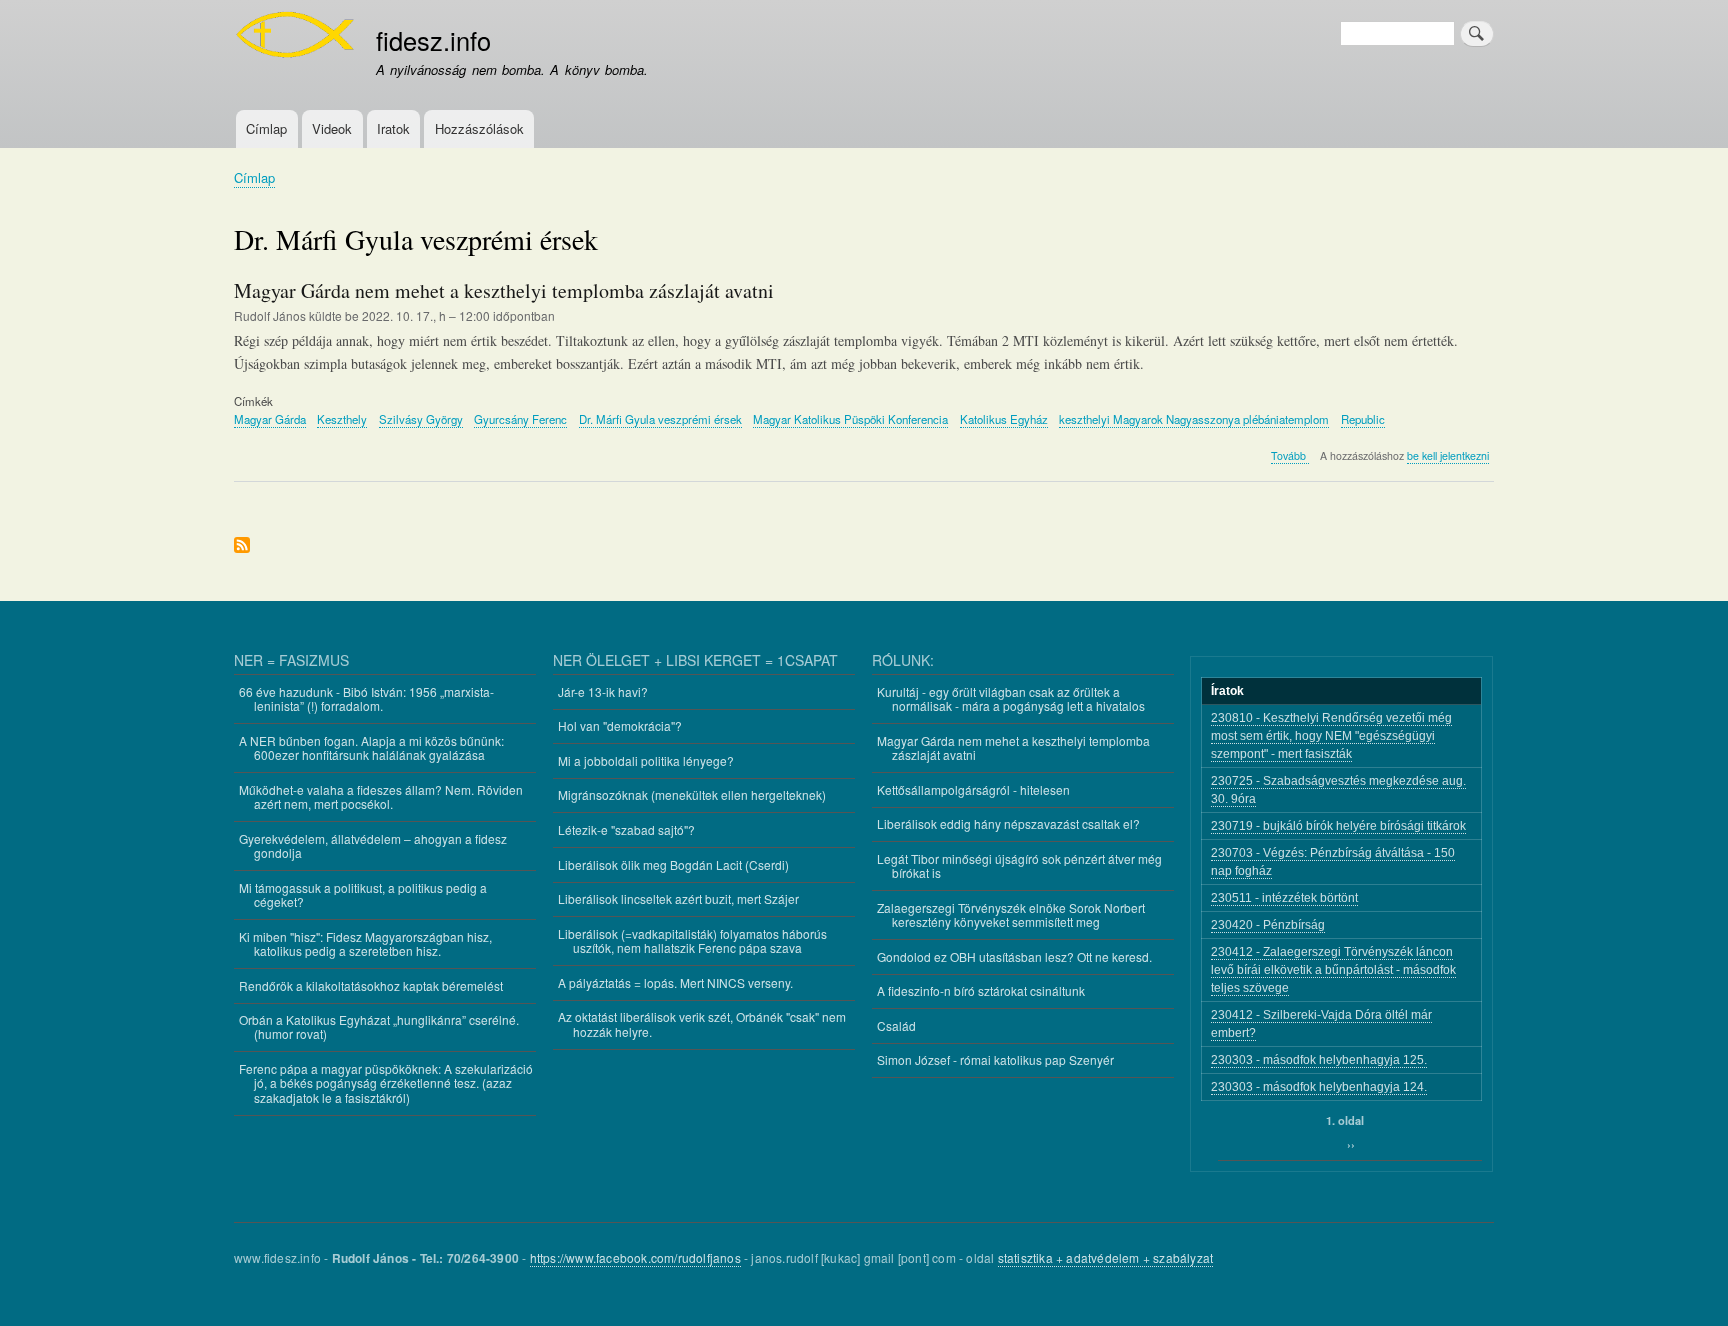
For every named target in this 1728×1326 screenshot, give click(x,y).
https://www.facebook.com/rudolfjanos (635, 1257)
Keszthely (342, 419)
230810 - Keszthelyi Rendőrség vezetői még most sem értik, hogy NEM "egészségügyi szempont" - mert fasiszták (1331, 736)
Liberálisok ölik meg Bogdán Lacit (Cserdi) (673, 864)
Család (896, 1025)
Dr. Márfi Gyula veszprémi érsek (660, 419)
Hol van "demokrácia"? (620, 725)
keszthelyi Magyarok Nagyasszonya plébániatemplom (1194, 419)
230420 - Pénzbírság (1268, 925)
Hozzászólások (479, 128)
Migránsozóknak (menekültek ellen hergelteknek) (692, 794)
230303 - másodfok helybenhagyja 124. (1319, 1087)
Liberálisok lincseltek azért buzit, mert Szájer (678, 898)
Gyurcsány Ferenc (520, 419)
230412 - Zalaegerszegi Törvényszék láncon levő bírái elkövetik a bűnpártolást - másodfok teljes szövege (1333, 970)
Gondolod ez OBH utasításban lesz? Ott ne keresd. (1014, 956)
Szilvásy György (421, 419)
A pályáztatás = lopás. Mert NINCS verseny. (675, 982)
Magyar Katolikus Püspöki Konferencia (850, 419)
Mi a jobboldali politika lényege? (646, 760)
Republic (1363, 419)
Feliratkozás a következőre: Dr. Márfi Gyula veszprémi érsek (242, 546)
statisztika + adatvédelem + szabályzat (1106, 1257)
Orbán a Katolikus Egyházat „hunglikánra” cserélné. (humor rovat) (379, 1026)
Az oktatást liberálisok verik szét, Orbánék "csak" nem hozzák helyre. (702, 1023)
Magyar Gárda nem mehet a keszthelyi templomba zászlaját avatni (1013, 747)
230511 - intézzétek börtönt (1284, 898)
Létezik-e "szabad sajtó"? (626, 829)
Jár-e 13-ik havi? (603, 691)
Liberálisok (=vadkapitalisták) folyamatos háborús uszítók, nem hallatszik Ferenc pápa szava (692, 940)
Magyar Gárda (270, 419)
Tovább (1290, 456)
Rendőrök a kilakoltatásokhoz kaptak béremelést (371, 985)
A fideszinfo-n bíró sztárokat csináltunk (981, 990)
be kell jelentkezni (1448, 455)
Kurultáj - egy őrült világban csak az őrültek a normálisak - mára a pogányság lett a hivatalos (1011, 698)
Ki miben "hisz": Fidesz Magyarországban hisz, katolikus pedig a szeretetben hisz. (365, 943)
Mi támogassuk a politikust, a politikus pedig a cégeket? (363, 894)
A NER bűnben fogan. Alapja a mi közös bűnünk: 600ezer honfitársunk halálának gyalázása (371, 747)
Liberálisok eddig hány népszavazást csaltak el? (1008, 823)
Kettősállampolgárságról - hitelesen (973, 789)
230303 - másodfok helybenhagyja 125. (1319, 1060)
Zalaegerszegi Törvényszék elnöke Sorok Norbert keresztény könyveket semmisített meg (1011, 914)
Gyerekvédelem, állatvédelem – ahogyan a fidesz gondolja (373, 845)
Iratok (393, 128)
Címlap (266, 128)
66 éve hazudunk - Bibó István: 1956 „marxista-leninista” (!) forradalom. (366, 698)
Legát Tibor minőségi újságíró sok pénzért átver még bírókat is (1019, 865)
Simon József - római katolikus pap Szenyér (995, 1059)
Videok (332, 128)
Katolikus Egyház (1004, 419)
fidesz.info (433, 40)
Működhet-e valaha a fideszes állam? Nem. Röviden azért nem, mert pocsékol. (381, 796)
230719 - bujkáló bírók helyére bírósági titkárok (1338, 826)
